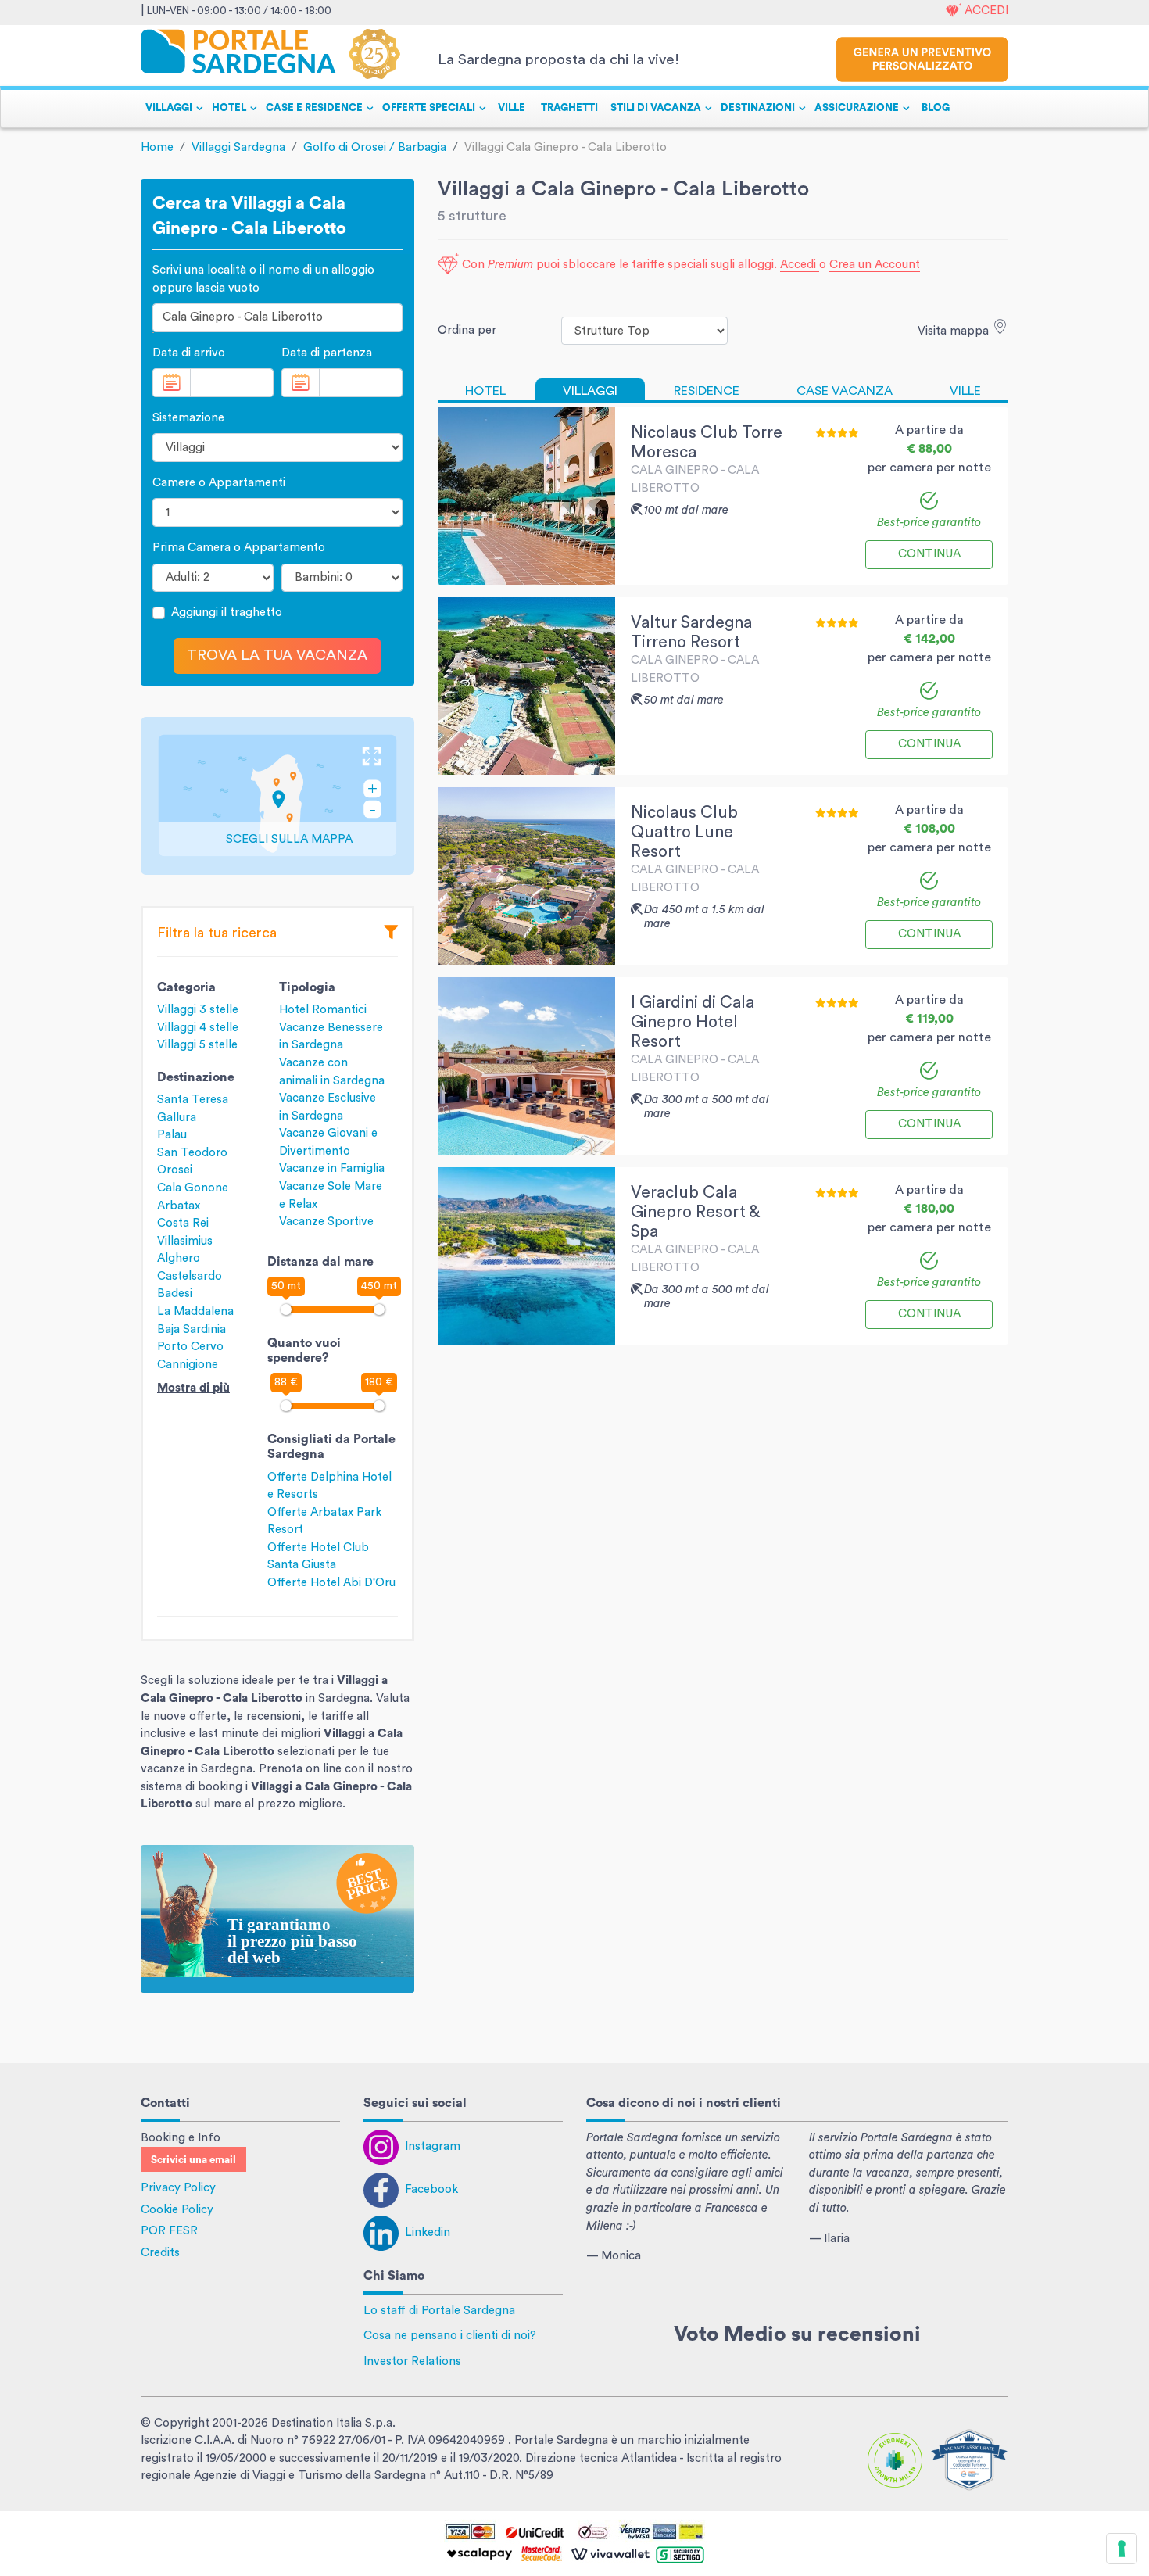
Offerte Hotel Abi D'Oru (331, 1583)
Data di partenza (327, 353)
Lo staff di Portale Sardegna (439, 2311)
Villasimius (185, 1241)
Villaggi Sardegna (238, 147)
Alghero (179, 1258)
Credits (160, 2253)
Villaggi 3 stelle (198, 1010)
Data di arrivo (189, 353)
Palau (172, 1135)
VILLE (512, 108)
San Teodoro (192, 1153)
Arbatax (179, 1206)
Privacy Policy (178, 2188)
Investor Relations (412, 2361)
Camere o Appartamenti (219, 483)
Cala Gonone (193, 1188)
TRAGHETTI (569, 108)
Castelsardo (190, 1276)
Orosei (175, 1170)
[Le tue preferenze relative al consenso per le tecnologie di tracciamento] (1122, 2549)
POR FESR (169, 2231)
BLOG (936, 108)
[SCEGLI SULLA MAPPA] (277, 795)
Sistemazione (188, 418)
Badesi (175, 1293)
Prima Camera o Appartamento (239, 548)
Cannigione (188, 1365)
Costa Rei (183, 1223)
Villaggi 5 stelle (197, 1045)
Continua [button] (929, 554)
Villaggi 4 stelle (198, 1028)
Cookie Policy (177, 2210)
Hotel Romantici (323, 1010)
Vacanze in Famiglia (332, 1168)
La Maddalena (195, 1311)
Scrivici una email (193, 2160)
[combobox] (277, 318)
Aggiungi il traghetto (227, 613)
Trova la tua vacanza (277, 656)
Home (157, 147)
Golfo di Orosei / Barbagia (375, 147)
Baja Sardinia (191, 1329)
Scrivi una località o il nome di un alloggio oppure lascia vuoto (263, 279)
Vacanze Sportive (326, 1222)
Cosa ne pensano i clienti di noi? (450, 2336)
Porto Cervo (190, 1347)
